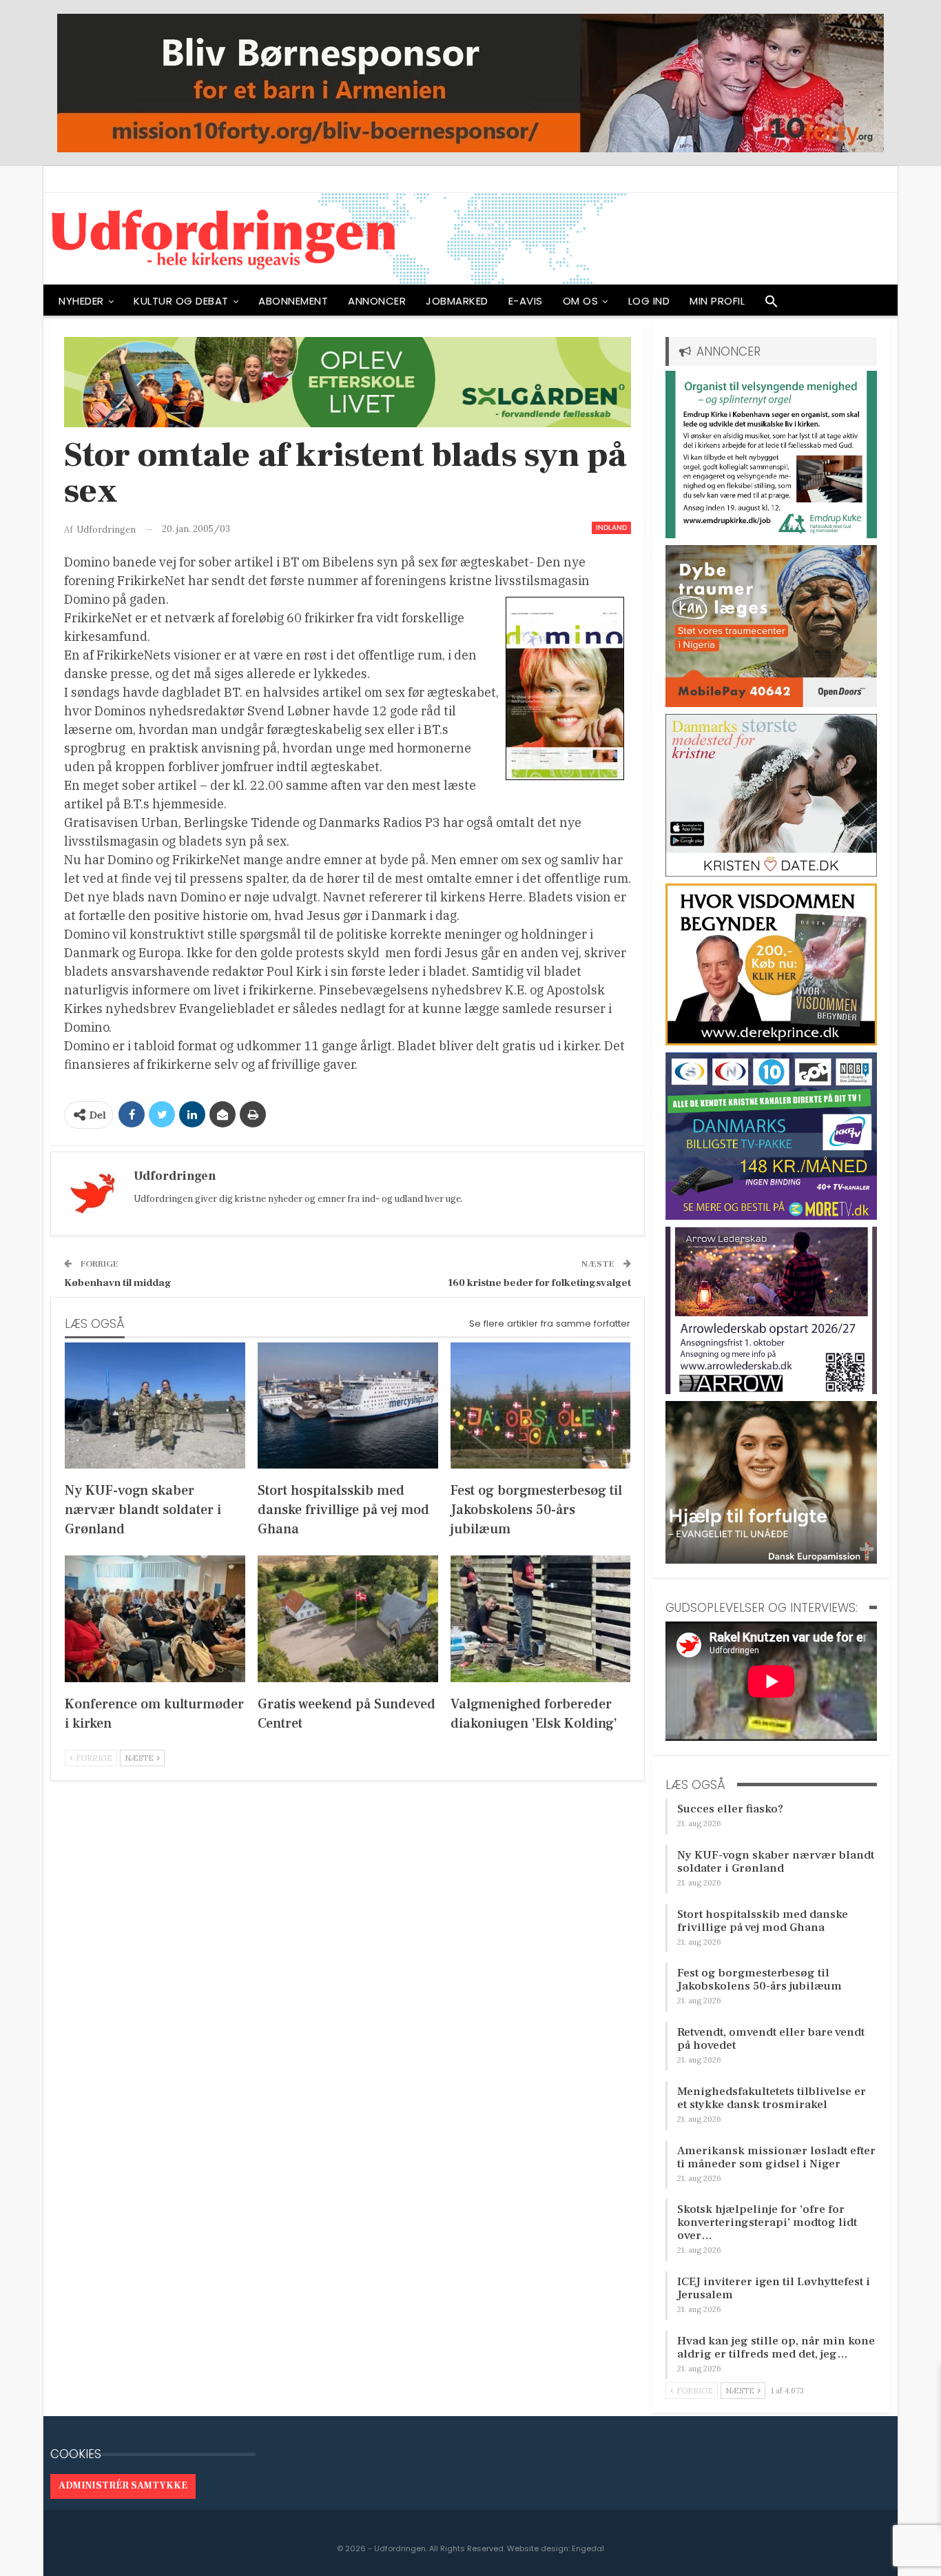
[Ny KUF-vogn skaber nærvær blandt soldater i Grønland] (155, 1405)
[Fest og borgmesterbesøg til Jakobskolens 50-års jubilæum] (541, 1405)
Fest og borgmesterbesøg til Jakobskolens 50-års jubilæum (759, 1980)
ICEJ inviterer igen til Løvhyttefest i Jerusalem (774, 2288)
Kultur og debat (181, 301)
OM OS (581, 301)
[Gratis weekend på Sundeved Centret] (348, 1618)
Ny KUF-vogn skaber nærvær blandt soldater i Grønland (776, 1862)
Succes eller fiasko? (730, 1809)
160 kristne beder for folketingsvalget (539, 1283)
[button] (772, 305)
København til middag (118, 1283)
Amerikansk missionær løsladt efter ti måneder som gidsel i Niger (776, 2157)
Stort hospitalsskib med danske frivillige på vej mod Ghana (763, 1921)
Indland (611, 528)
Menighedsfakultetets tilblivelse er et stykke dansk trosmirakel (772, 2098)
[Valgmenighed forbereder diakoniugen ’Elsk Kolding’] (541, 1618)
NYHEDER (81, 301)
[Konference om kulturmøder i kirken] (155, 1618)
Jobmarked (457, 301)
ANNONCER (377, 301)
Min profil (717, 301)
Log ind (649, 301)
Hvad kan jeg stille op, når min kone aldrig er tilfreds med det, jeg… (776, 2348)
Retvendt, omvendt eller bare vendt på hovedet (771, 2039)
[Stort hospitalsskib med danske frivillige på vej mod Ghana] (348, 1405)
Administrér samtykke (123, 2486)
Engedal (588, 2548)
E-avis (526, 301)
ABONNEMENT (293, 301)
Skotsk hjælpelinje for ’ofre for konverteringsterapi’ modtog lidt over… (767, 2222)
